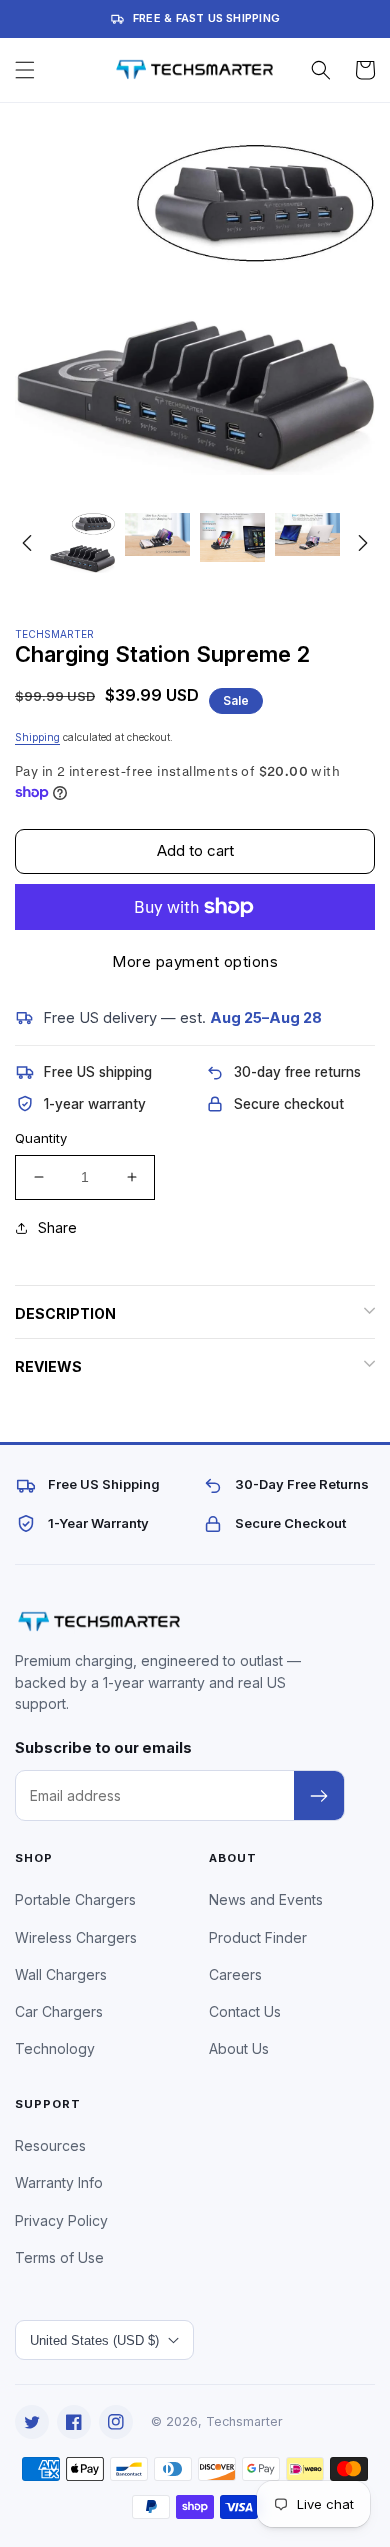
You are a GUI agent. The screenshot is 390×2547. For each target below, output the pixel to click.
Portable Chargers (75, 1899)
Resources (50, 2145)
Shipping (37, 737)
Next (363, 543)
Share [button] (57, 1227)
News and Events (266, 1899)
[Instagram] (116, 2422)
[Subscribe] (319, 1795)
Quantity (41, 1138)
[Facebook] (74, 2422)
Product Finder (258, 1937)
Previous (27, 543)
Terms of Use (59, 2257)
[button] (25, 70)
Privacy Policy (61, 2220)
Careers (235, 1974)
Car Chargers (59, 2011)
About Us (239, 2048)
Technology (55, 2048)
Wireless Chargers (76, 1937)
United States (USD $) (94, 2340)
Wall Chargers (61, 1974)
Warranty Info (59, 2182)
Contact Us (245, 2011)
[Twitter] (32, 2422)
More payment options (195, 961)
